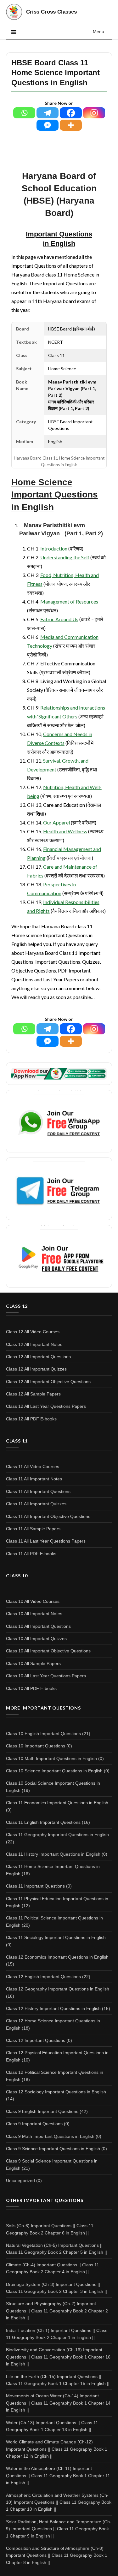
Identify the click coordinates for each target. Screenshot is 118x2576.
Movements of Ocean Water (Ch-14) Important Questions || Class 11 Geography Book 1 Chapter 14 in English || (58, 2403)
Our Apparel (56, 822)
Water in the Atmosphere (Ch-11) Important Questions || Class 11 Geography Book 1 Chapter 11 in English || (58, 2475)
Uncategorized (20, 2180)
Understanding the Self (65, 557)
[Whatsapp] (24, 113)
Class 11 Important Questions (35, 1886)
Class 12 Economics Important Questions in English (57, 1957)
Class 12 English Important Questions (43, 1977)
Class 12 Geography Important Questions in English (58, 1989)
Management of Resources (69, 601)
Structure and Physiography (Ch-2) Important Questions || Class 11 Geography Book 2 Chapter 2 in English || (57, 2311)
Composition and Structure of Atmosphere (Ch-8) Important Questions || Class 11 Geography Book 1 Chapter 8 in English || (57, 2555)
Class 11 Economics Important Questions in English (57, 1803)
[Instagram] (94, 113)
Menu (98, 32)
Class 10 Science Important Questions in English (54, 1771)
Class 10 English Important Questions (43, 1734)
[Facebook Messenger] (48, 125)
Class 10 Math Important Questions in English (51, 1758)
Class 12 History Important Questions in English (53, 2008)
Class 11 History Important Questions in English (53, 1854)
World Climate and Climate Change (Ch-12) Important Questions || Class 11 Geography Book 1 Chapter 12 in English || (57, 2449)
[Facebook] (71, 113)
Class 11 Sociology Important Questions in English (56, 1937)
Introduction (54, 548)
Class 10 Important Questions (36, 1746)
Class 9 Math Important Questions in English (50, 2136)
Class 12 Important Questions (36, 2040)
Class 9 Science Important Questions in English (53, 2149)
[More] (71, 125)
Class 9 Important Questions (34, 2124)
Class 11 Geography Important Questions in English (57, 1835)
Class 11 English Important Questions (43, 1822)
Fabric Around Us (59, 619)
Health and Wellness (65, 831)
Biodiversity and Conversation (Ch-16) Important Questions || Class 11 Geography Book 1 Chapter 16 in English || (58, 2357)
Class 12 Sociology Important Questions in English (56, 2092)
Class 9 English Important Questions (42, 2111)
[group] (59, 495)
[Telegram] (48, 113)
